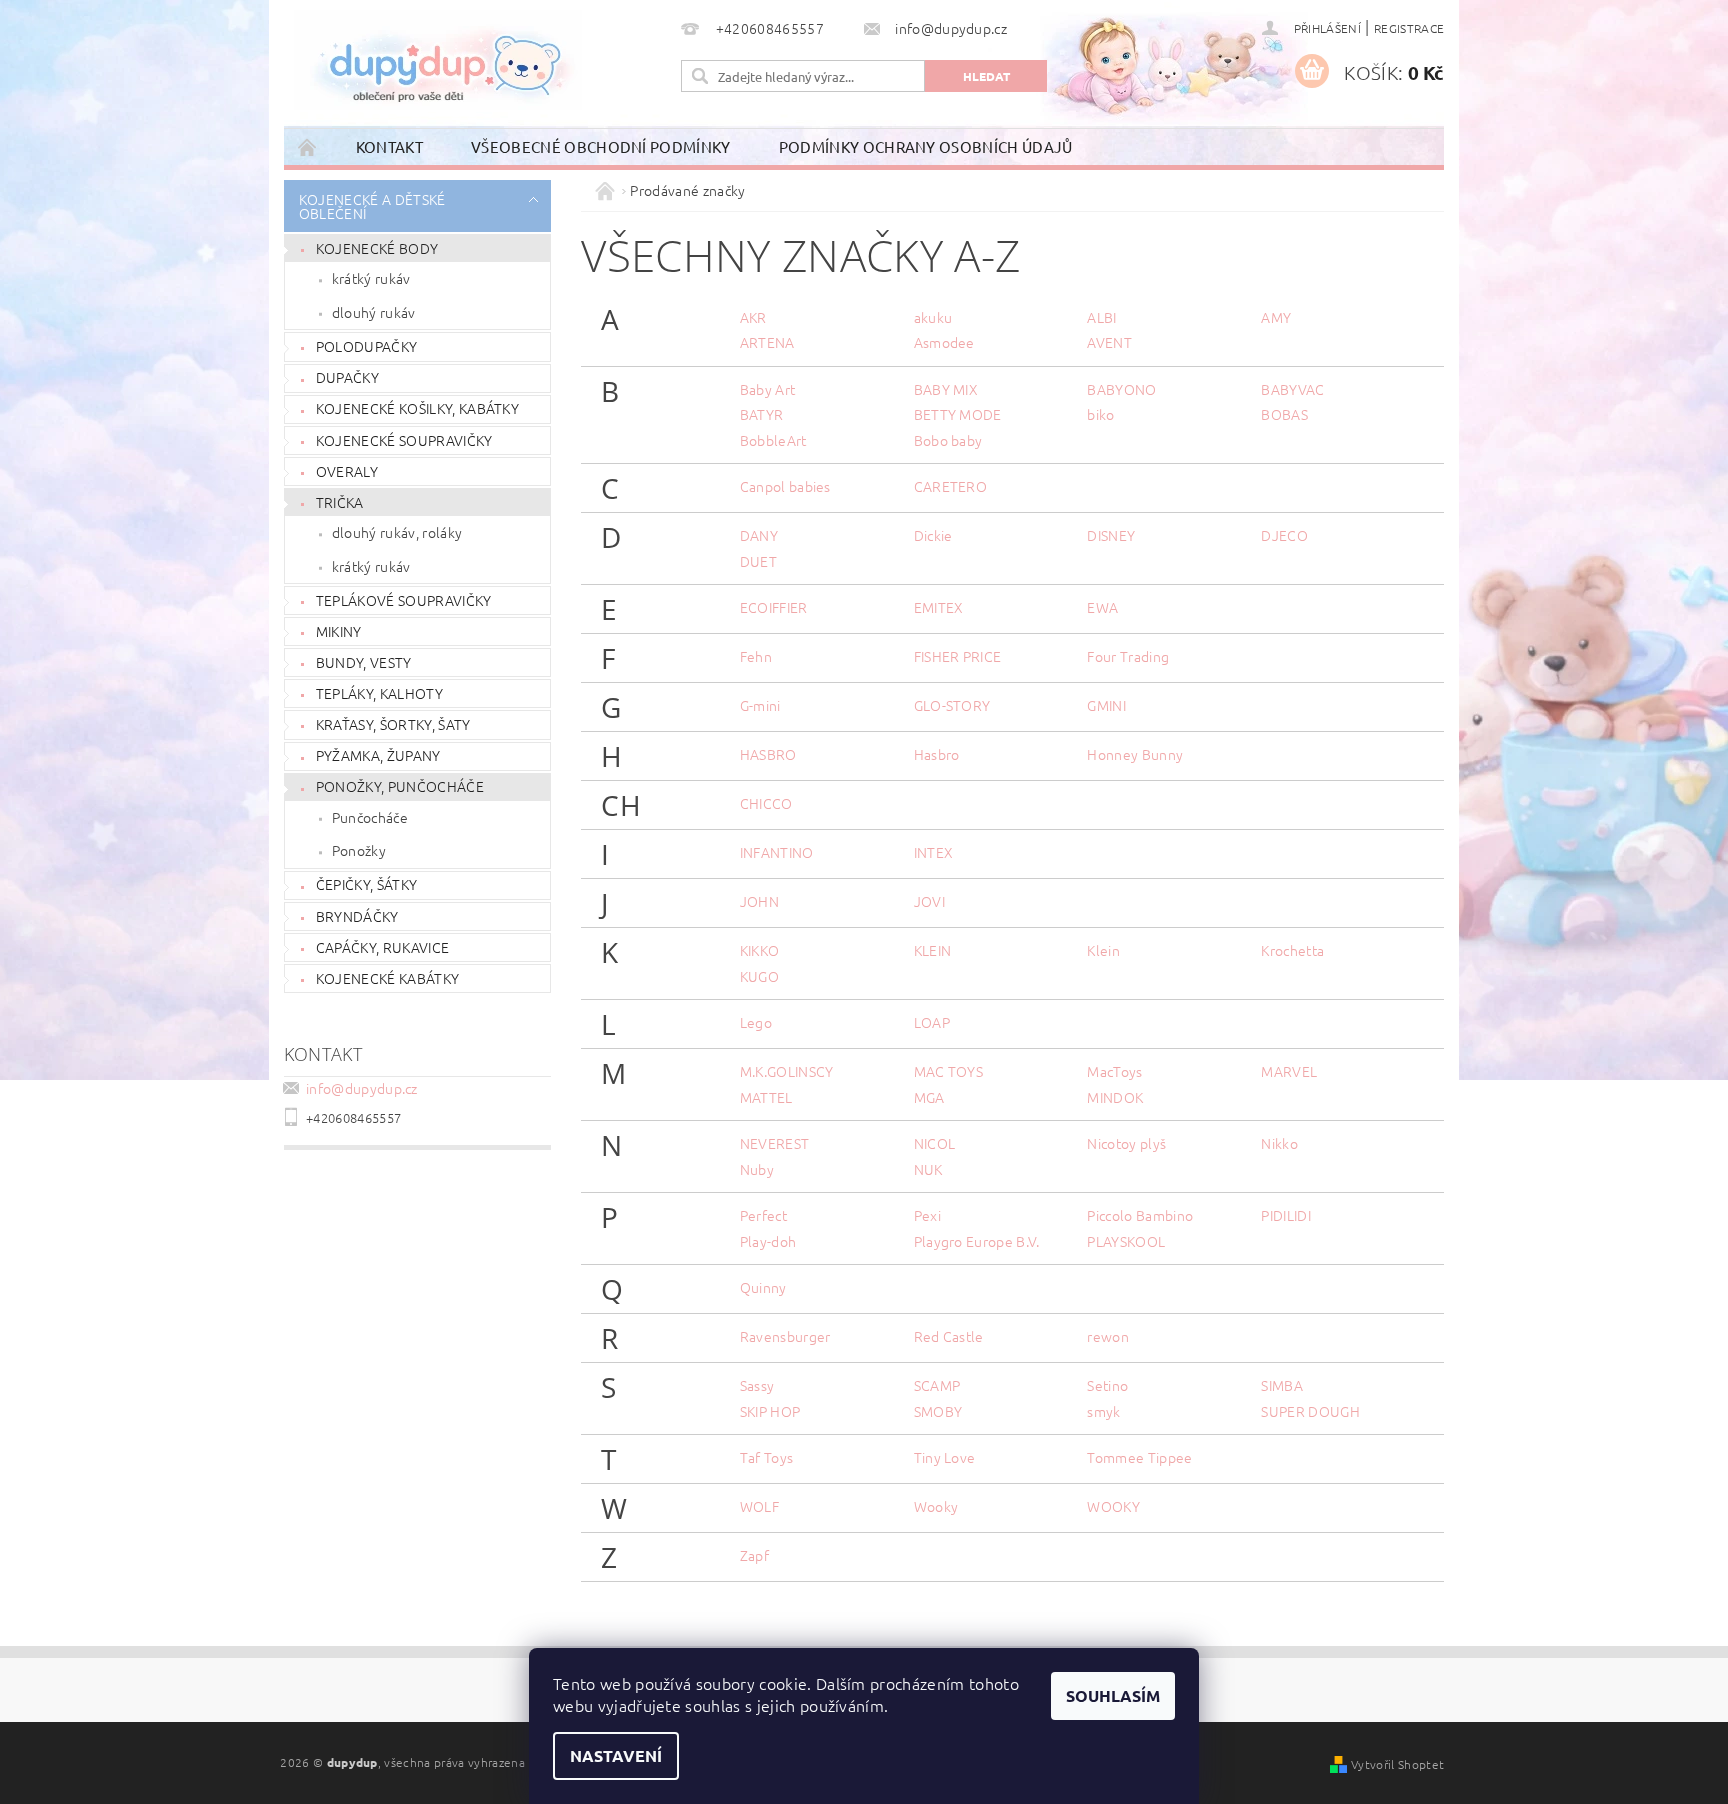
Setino (1107, 1385)
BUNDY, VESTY (364, 662)
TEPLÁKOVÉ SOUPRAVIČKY (404, 600)
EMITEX (939, 607)
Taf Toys (767, 1457)
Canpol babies (785, 486)
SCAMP (937, 1385)
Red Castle (949, 1336)
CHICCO (766, 803)
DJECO (1284, 535)
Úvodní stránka (308, 146)
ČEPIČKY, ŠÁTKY (366, 884)
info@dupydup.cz (362, 1088)
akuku (933, 317)
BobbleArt (773, 440)
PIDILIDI (1286, 1215)
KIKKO (760, 950)
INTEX (934, 852)
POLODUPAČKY (367, 346)
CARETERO (951, 486)
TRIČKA (340, 502)
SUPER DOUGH (1310, 1411)
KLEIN (933, 950)
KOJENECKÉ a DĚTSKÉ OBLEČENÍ (372, 206)
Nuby (757, 1169)
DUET (758, 561)
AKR (753, 317)
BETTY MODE (958, 414)
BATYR (762, 414)
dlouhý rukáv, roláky (397, 532)
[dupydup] (438, 60)
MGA (929, 1097)
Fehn (756, 656)
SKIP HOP (770, 1411)
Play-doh (768, 1241)
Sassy (757, 1385)
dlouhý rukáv (374, 312)
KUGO (759, 976)
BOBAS (1284, 414)
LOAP (932, 1022)
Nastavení (616, 1755)
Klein (1103, 950)
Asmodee (944, 342)
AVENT (1109, 342)
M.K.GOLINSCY (787, 1071)
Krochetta (1292, 950)
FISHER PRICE (958, 656)
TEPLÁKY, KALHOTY (379, 693)
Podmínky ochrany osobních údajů (926, 146)
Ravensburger (785, 1336)
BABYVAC (1292, 389)
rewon (1108, 1336)
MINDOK (1115, 1097)
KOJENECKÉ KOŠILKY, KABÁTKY (417, 408)
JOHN (759, 901)
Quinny (763, 1287)
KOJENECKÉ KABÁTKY (387, 978)
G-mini (760, 705)
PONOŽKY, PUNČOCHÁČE (400, 786)
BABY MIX (946, 389)
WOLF (759, 1506)
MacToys (1114, 1071)
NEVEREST (775, 1143)
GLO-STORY (952, 705)
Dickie (933, 535)
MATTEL (766, 1097)
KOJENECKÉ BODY (377, 248)
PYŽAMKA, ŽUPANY (378, 755)
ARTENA (767, 342)
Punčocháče (370, 817)
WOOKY (1113, 1506)
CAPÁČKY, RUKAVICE (382, 947)
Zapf (754, 1555)
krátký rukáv (371, 278)
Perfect (763, 1215)
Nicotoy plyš (1126, 1143)
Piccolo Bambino (1140, 1215)
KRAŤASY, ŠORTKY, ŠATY (393, 724)
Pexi (927, 1215)
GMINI (1106, 705)
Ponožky (359, 850)
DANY (759, 535)
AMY (1276, 317)
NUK (928, 1169)
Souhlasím (1113, 1695)
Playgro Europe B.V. (977, 1241)
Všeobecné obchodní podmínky (601, 146)
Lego (756, 1022)
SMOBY (938, 1411)
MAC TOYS (949, 1071)
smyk (1103, 1411)
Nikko (1279, 1143)
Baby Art (768, 389)
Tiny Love (945, 1457)
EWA (1102, 607)
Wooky (936, 1506)
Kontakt (389, 146)
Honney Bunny (1135, 754)
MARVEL (1289, 1071)
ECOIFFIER (774, 607)
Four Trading (1128, 656)
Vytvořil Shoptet (1397, 1764)
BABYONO (1121, 389)
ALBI (1101, 317)
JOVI (929, 901)
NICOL (935, 1143)
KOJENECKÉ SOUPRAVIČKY (404, 440)
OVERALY (347, 471)
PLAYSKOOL (1126, 1241)
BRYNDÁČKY (357, 916)
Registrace (1409, 28)
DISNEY (1111, 535)
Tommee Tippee (1139, 1457)
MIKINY (339, 631)
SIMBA (1282, 1385)
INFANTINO (777, 852)
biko (1100, 414)
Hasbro (937, 754)
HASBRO (768, 754)
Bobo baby (948, 440)
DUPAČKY (347, 377)
